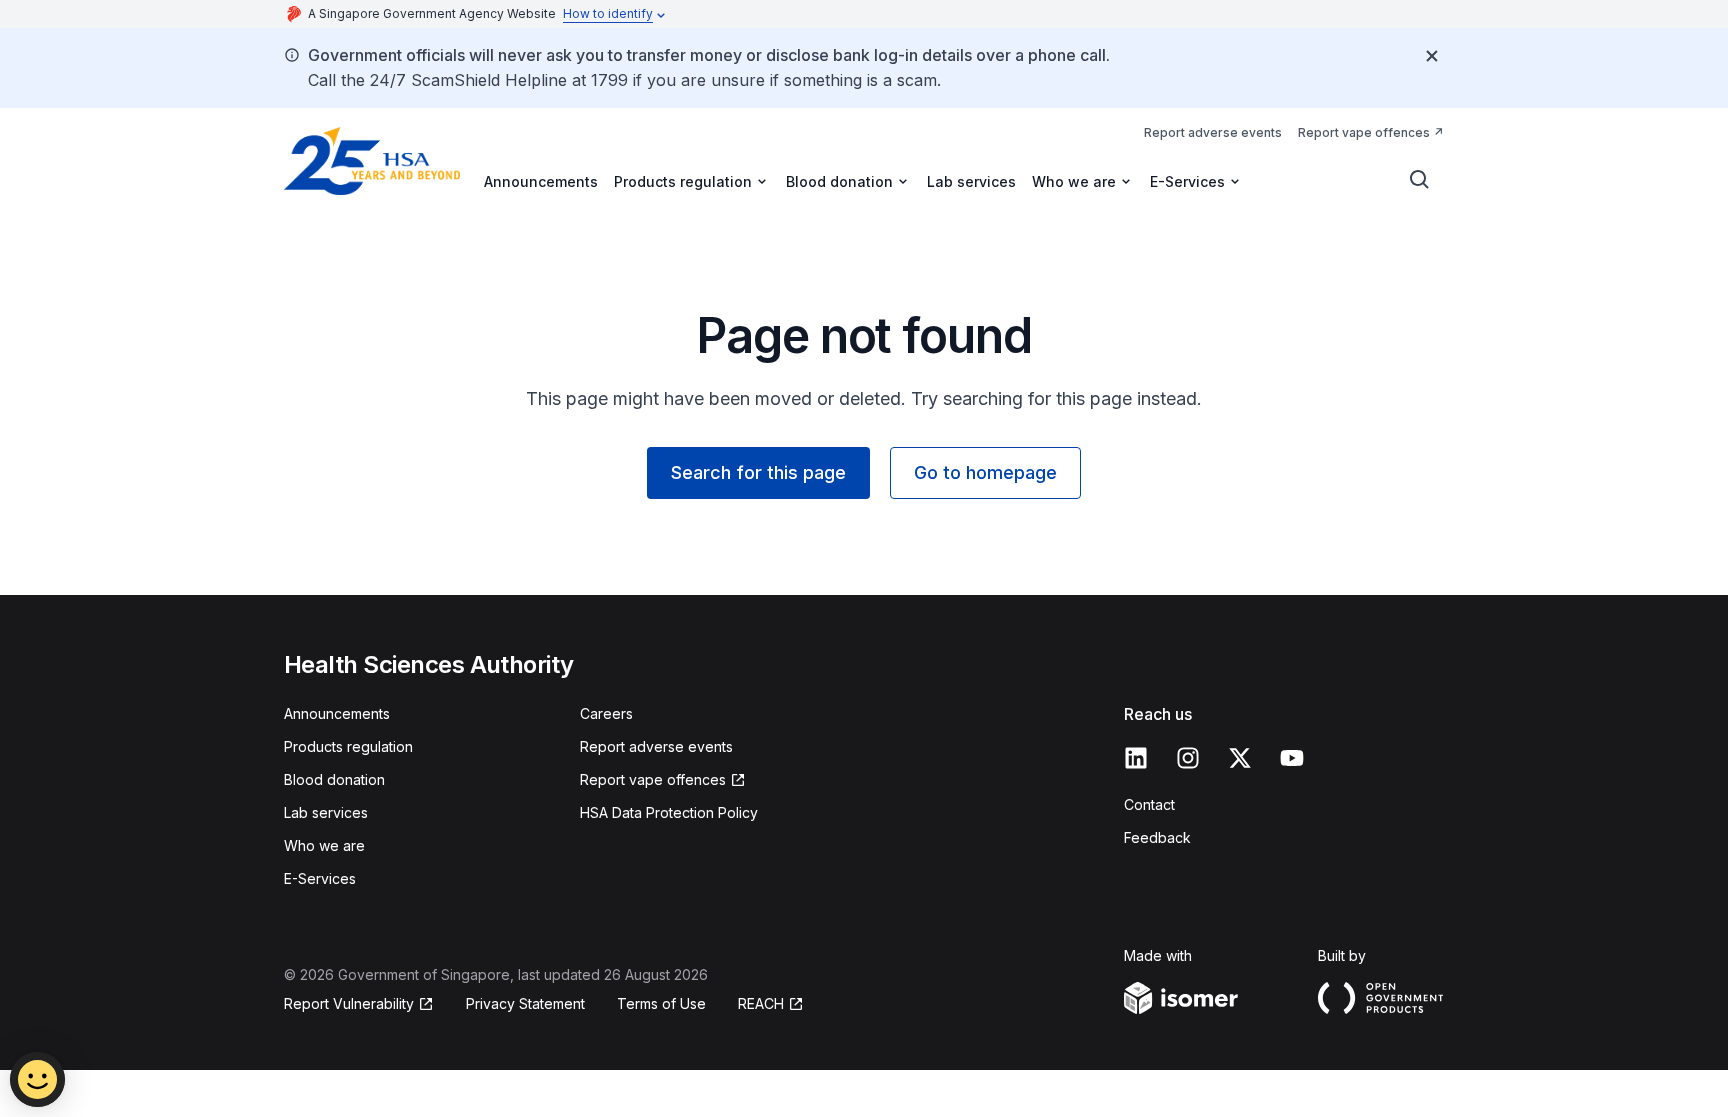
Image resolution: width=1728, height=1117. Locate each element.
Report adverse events (1213, 132)
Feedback (1157, 837)
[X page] (1240, 758)
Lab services (971, 181)
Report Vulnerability (349, 1003)
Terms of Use (661, 1003)
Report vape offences (1364, 132)
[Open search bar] (1420, 180)
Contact (1149, 804)
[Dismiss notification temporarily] (1432, 56)
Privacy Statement (525, 1003)
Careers (606, 713)
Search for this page (758, 472)
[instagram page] (1188, 758)
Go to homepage (985, 472)
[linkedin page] (1136, 758)
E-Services (320, 878)
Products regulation (348, 746)
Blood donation (334, 779)
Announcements (541, 181)
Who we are (324, 845)
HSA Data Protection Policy (669, 812)
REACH (761, 1003)
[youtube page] (1292, 758)
